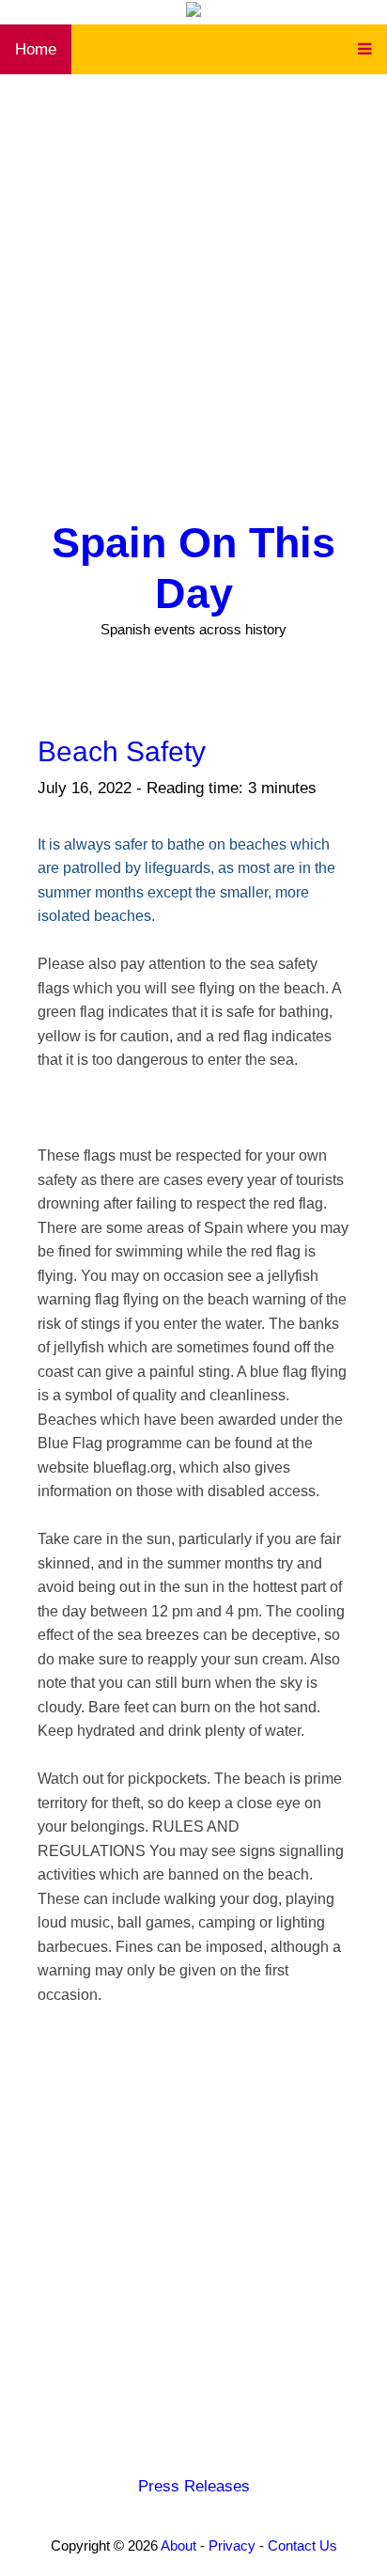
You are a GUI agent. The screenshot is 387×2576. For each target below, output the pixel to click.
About (178, 2545)
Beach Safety (122, 751)
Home (36, 49)
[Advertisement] (193, 277)
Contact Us (302, 2545)
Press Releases (194, 2486)
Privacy (232, 2545)
